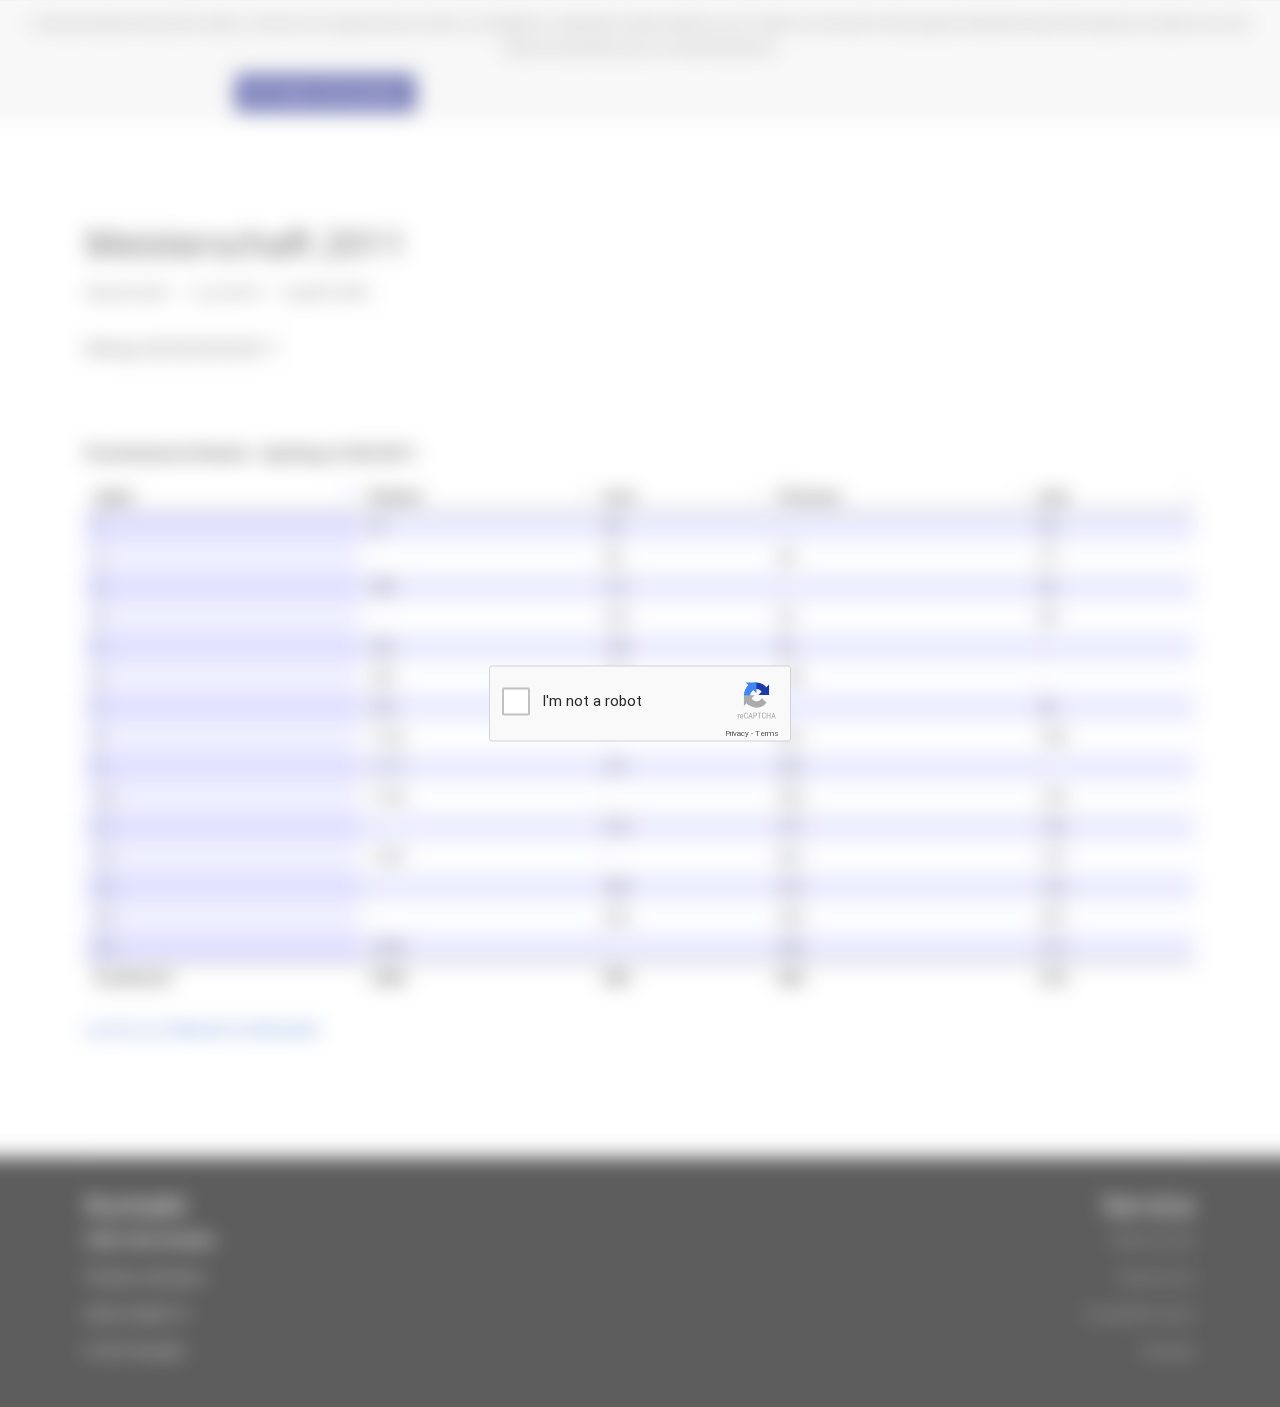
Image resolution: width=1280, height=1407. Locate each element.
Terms (767, 733)
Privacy (737, 733)
